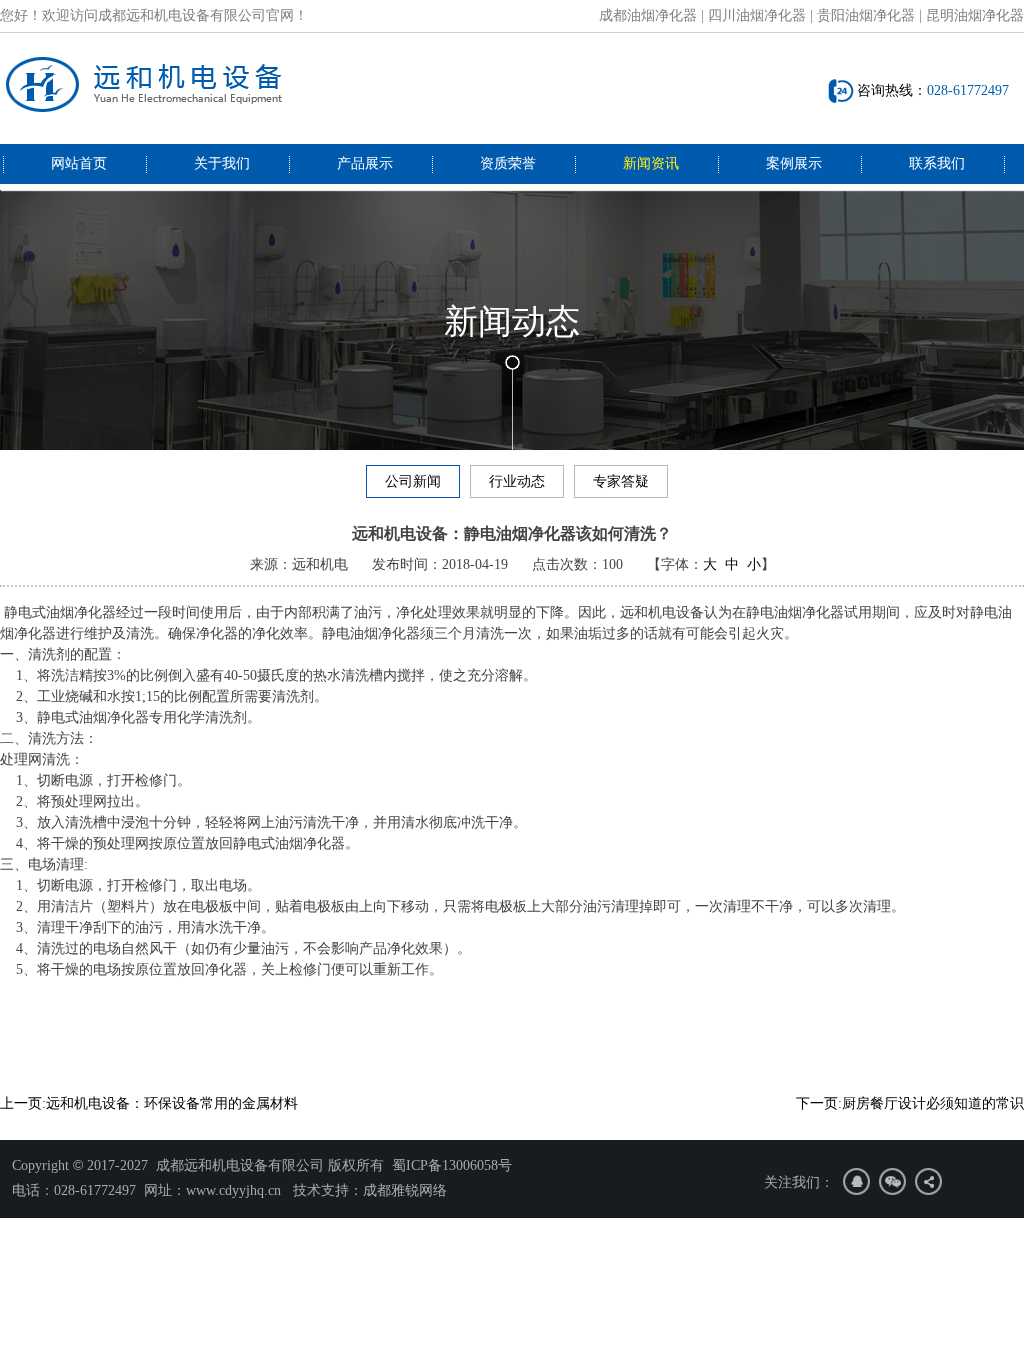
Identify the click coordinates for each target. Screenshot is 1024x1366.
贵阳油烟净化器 (866, 15)
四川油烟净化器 (757, 15)
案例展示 (794, 163)
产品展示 (365, 163)
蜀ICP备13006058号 (452, 1165)
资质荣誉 (508, 163)
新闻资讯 (651, 163)
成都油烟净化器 (648, 15)
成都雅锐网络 (405, 1190)
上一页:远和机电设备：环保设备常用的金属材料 (149, 1103)
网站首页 (79, 163)
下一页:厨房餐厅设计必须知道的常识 (910, 1103)
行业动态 (517, 481)
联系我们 (937, 163)
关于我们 (222, 163)
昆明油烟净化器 (975, 15)
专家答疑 (621, 481)
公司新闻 (413, 481)
